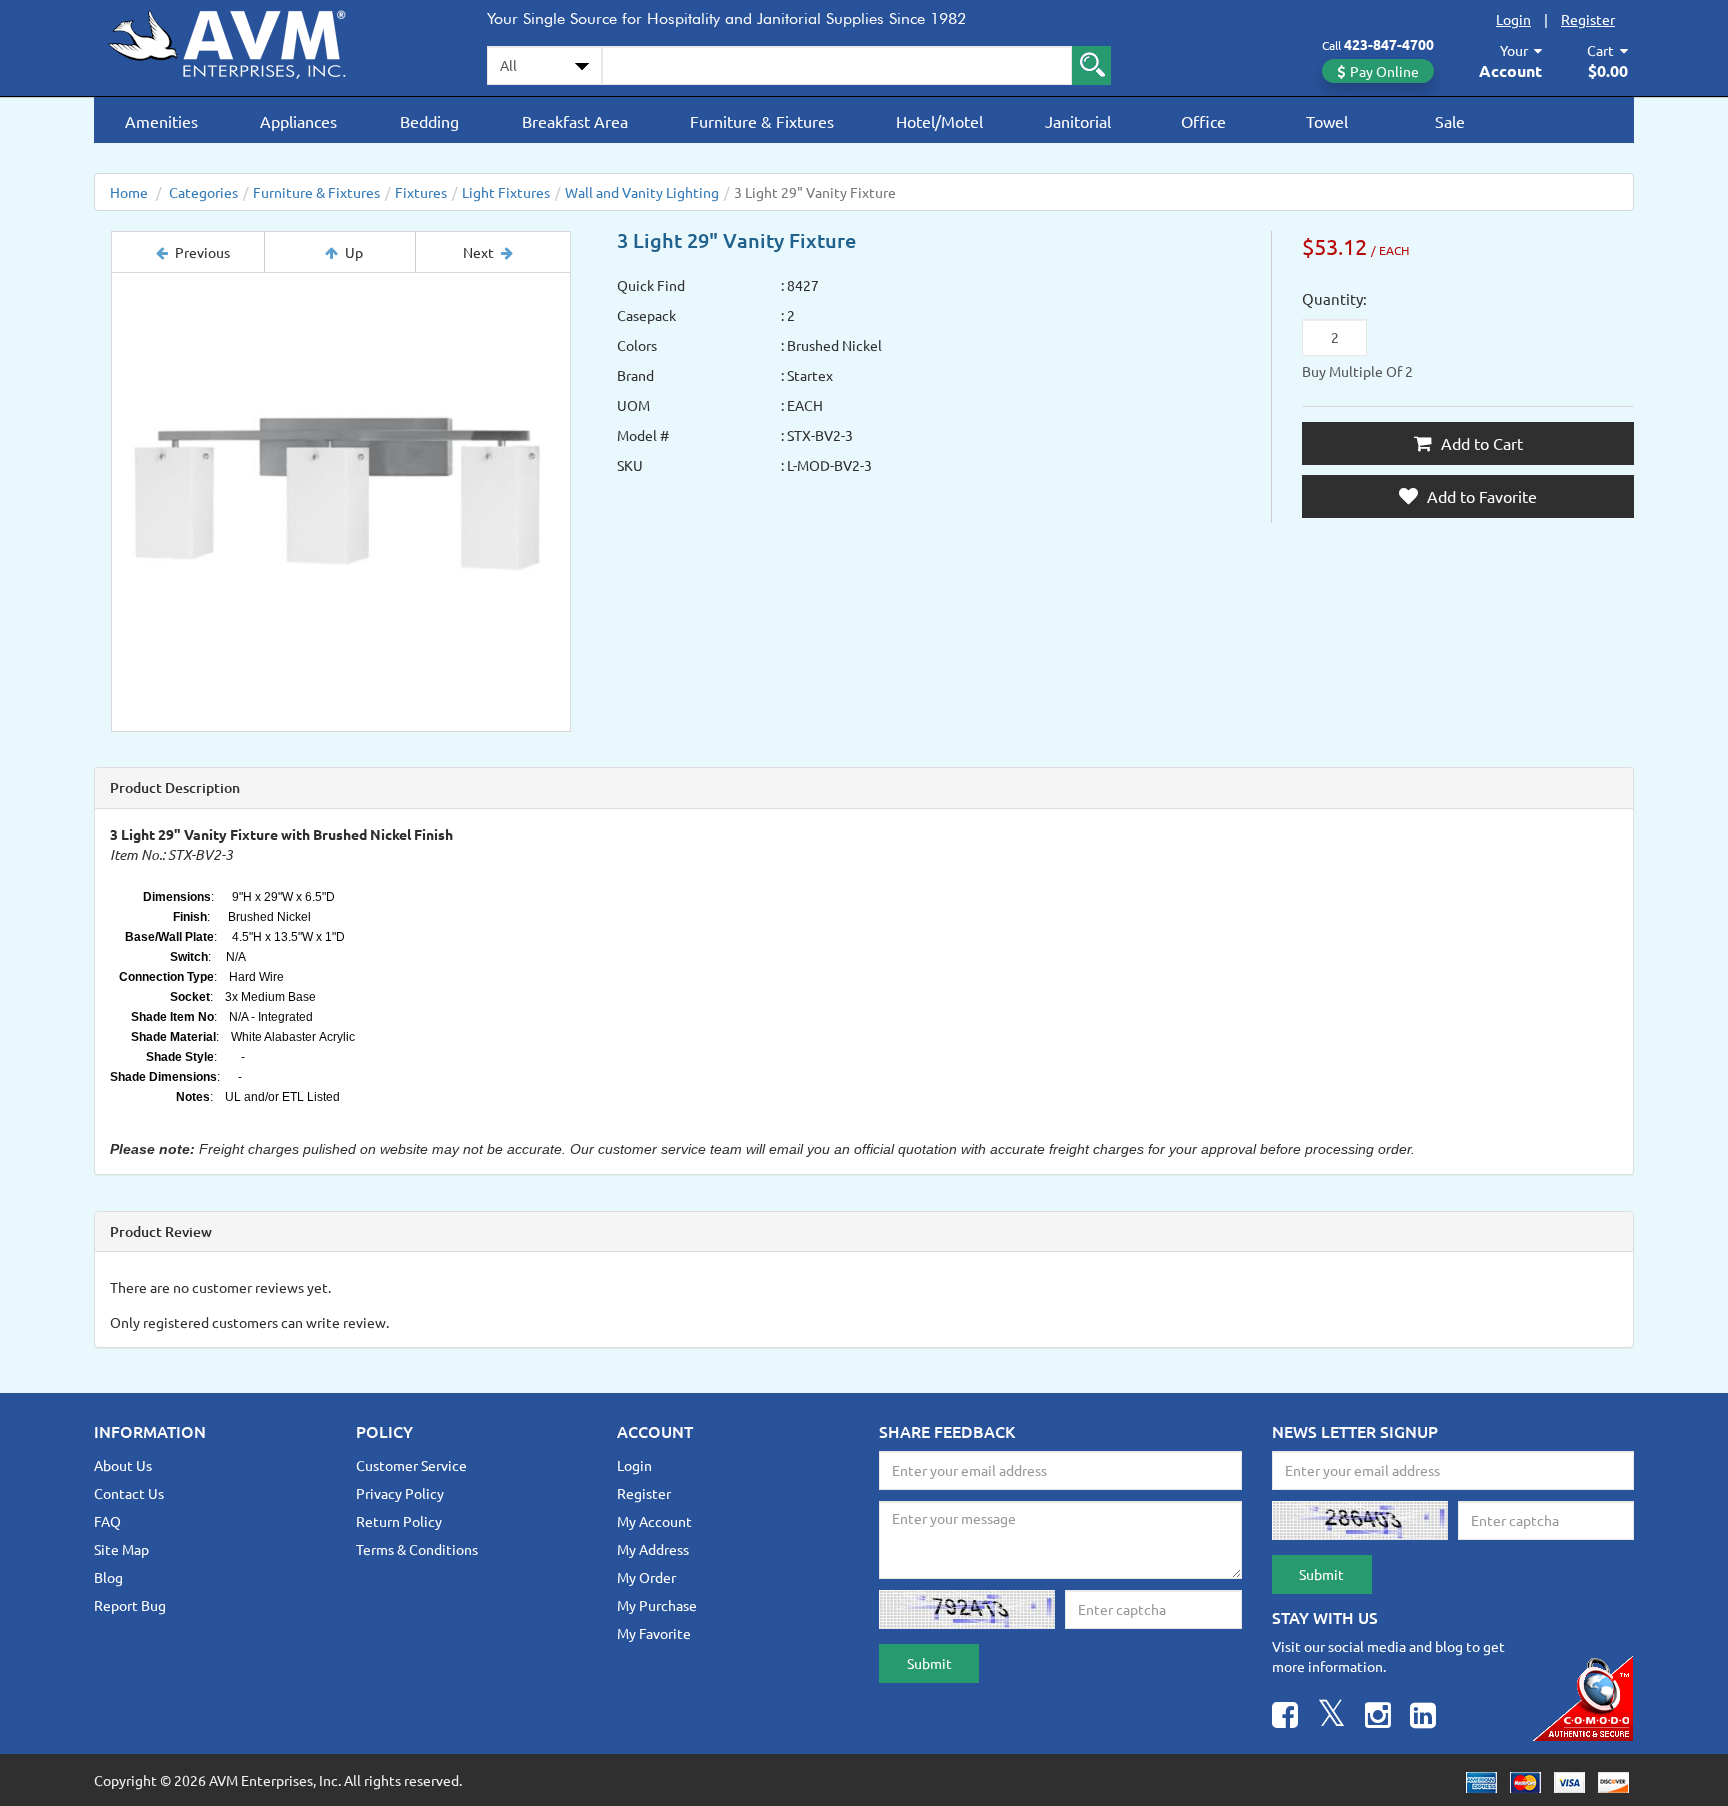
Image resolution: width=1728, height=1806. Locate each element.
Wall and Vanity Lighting (642, 192)
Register (1588, 19)
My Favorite (654, 1633)
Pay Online (1384, 71)
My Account (654, 1521)
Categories (203, 192)
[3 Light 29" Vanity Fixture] (341, 502)
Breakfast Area (575, 121)
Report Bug (130, 1605)
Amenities (161, 121)
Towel (1327, 121)
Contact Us (129, 1493)
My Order (646, 1577)
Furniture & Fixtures (762, 121)
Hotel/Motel (939, 121)
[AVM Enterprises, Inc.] (244, 41)
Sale (1450, 121)
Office (1203, 121)
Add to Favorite (1480, 496)
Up (354, 252)
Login (1513, 19)
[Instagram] (1378, 1717)
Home (129, 192)
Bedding (429, 121)
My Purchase (657, 1605)
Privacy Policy (400, 1493)
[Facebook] (1285, 1717)
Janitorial (1078, 121)
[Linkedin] (1423, 1717)
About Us (123, 1465)
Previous (202, 252)
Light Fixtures (506, 192)
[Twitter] (1331, 1717)
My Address (653, 1549)
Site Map (121, 1549)
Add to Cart (1480, 443)
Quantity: (1334, 298)
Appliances (298, 121)
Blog (108, 1577)
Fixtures (421, 192)
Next (478, 252)
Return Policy (399, 1521)
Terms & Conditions (417, 1549)
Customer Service (411, 1465)
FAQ (107, 1521)
